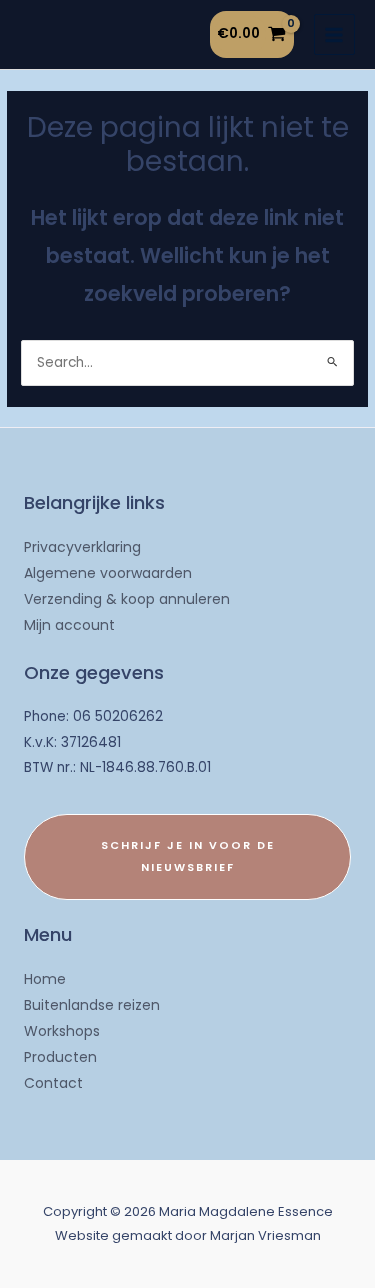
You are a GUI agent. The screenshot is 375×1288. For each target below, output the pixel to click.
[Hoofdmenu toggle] (334, 34)
